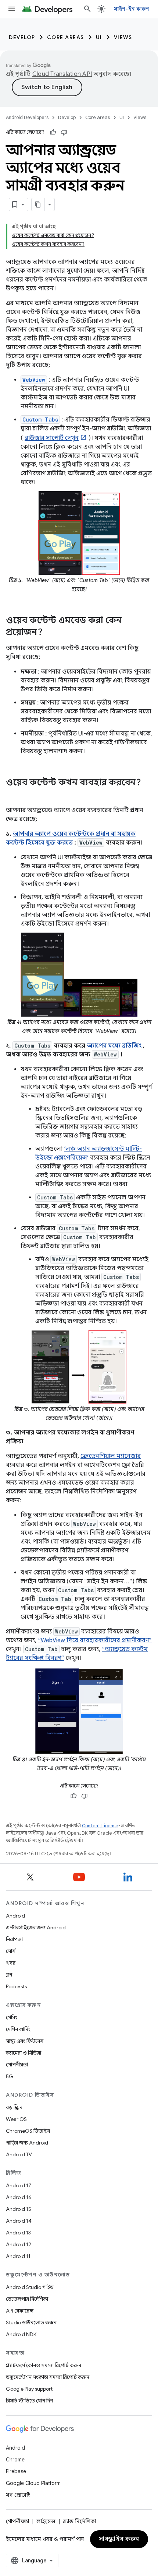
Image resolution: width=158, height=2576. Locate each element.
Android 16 (19, 2197)
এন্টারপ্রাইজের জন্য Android (36, 1927)
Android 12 (19, 2244)
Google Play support (29, 2389)
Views (123, 37)
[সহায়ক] (53, 132)
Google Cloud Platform (33, 2483)
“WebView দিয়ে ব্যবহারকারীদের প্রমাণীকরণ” (95, 1640)
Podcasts (16, 1986)
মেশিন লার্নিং (18, 2029)
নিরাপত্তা (14, 1939)
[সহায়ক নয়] (64, 132)
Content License (100, 1826)
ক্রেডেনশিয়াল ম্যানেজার (111, 1456)
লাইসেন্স (46, 2521)
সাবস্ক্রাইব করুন (119, 2539)
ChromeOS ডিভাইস (28, 2131)
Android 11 (18, 2256)
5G (10, 2076)
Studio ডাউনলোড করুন (31, 2322)
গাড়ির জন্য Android (27, 2143)
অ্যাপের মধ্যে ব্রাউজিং (114, 1046)
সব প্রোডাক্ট (18, 2495)
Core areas (66, 37)
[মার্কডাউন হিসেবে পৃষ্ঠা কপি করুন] (38, 205)
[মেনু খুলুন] (12, 9)
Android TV (19, 2154)
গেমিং (12, 2017)
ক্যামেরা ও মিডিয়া (24, 2053)
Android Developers (27, 117)
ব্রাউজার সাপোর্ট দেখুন (52, 438)
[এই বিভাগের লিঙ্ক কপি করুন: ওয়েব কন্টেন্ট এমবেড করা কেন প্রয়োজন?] (50, 633)
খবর (11, 1963)
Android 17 (19, 2185)
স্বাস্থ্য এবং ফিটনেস (25, 2041)
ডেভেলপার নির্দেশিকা (27, 2299)
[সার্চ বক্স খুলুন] (87, 9)
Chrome (15, 2460)
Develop (22, 37)
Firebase (16, 2471)
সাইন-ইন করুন (132, 9)
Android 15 (19, 2209)
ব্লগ (9, 1975)
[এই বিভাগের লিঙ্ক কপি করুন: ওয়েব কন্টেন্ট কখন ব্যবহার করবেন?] (13, 795)
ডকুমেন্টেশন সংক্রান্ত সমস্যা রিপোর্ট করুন (48, 2377)
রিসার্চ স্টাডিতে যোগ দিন (29, 2401)
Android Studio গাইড (30, 2287)
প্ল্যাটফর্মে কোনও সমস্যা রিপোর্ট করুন (44, 2365)
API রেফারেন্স (20, 2311)
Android (15, 1916)
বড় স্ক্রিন (14, 2107)
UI (99, 37)
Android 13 (18, 2233)
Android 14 (19, 2221)
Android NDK (21, 2334)
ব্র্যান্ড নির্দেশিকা (79, 2521)
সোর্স (11, 1951)
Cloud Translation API (62, 74)
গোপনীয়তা (17, 2065)
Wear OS (16, 2119)
